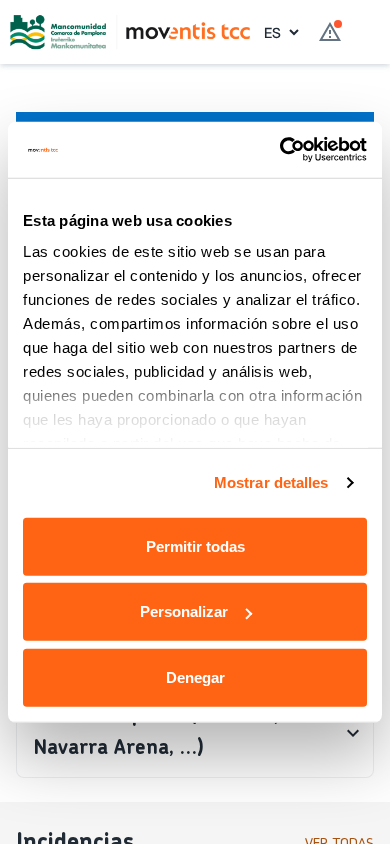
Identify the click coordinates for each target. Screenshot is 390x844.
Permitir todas (195, 545)
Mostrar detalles (271, 482)
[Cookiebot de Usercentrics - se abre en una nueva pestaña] (280, 150)
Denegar (195, 676)
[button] (195, 733)
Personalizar (184, 611)
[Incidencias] (330, 32)
